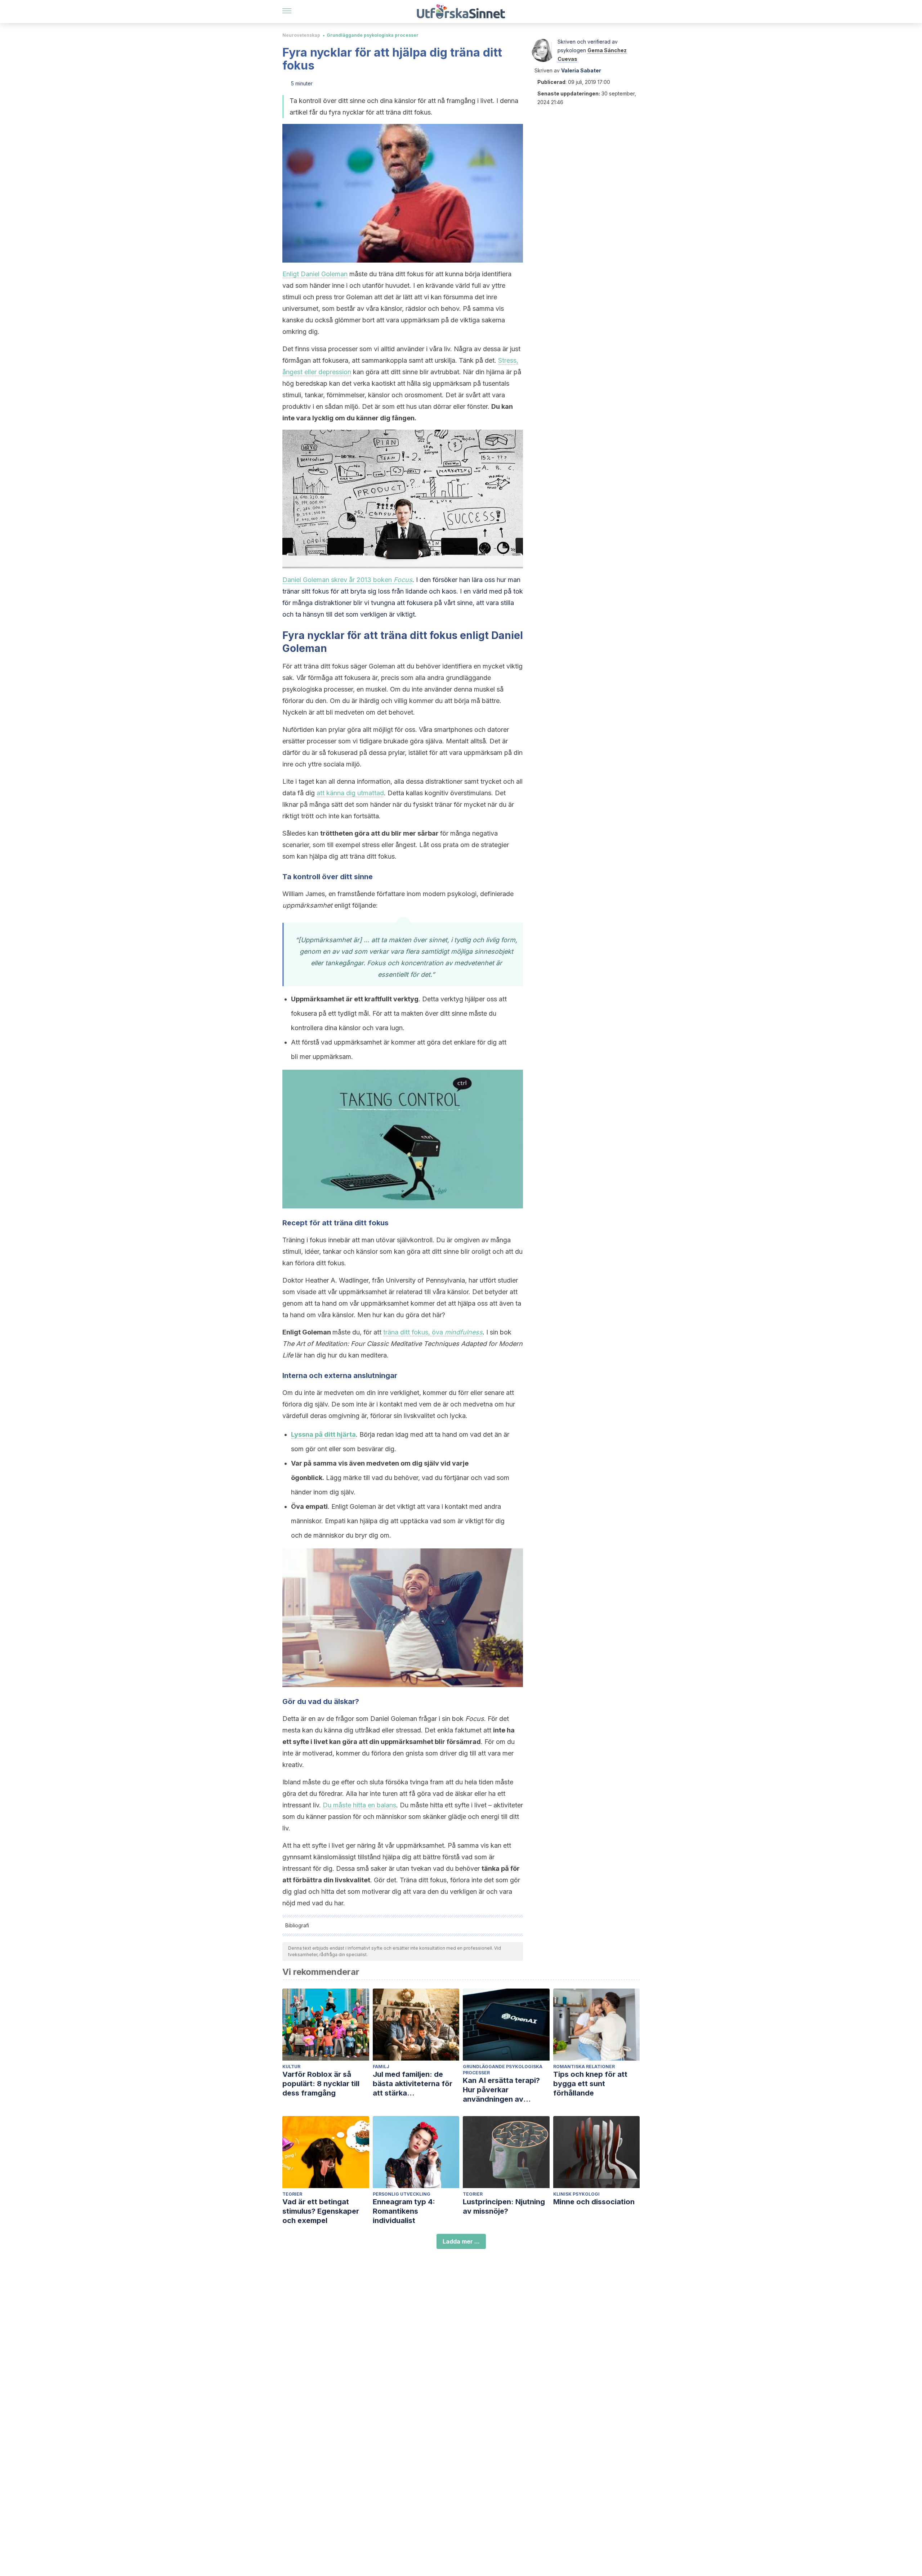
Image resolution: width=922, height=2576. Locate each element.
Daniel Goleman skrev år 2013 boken (347, 580)
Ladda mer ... (461, 2241)
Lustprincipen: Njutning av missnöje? (504, 2206)
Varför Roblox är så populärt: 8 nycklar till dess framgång (321, 2084)
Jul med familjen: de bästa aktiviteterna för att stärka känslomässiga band (413, 2084)
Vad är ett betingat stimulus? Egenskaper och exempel (321, 2211)
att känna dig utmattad (350, 793)
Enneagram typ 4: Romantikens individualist (404, 2211)
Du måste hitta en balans (359, 1805)
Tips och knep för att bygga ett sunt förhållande (590, 2084)
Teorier (292, 2194)
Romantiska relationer (584, 2067)
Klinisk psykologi (576, 2194)
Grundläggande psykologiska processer (373, 35)
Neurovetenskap (301, 35)
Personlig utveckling (402, 2194)
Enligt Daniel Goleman (315, 274)
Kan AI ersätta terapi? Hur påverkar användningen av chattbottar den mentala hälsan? (506, 2090)
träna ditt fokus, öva (433, 1332)
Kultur (291, 2067)
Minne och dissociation (594, 2202)
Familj (381, 2067)
